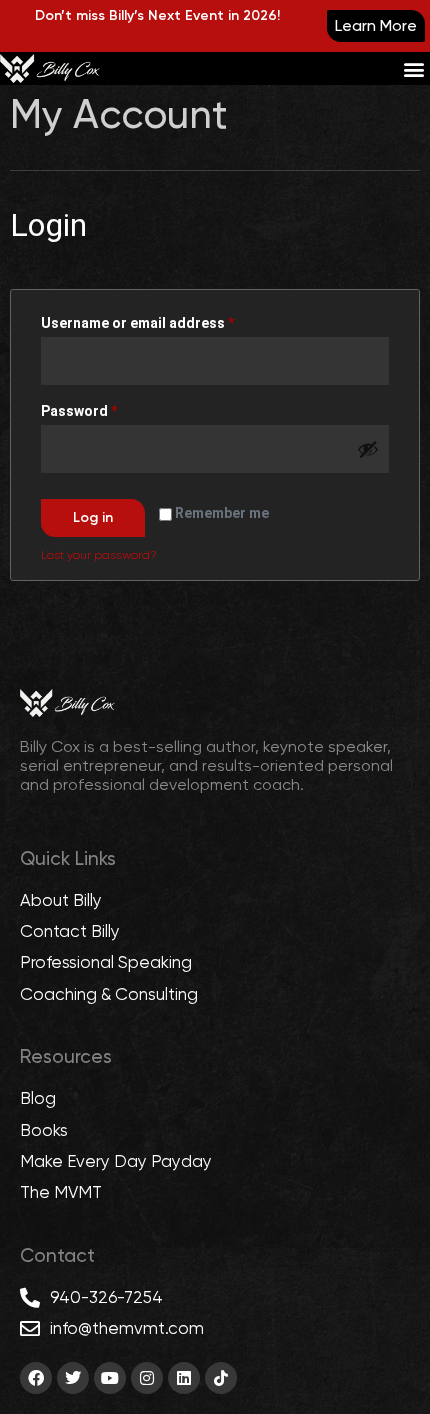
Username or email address (167, 320)
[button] (413, 68)
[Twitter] (73, 1378)
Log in (93, 517)
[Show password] (368, 449)
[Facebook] (36, 1378)
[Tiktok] (221, 1378)
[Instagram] (147, 1378)
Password (109, 408)
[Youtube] (110, 1378)
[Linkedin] (184, 1378)
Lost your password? (99, 555)
